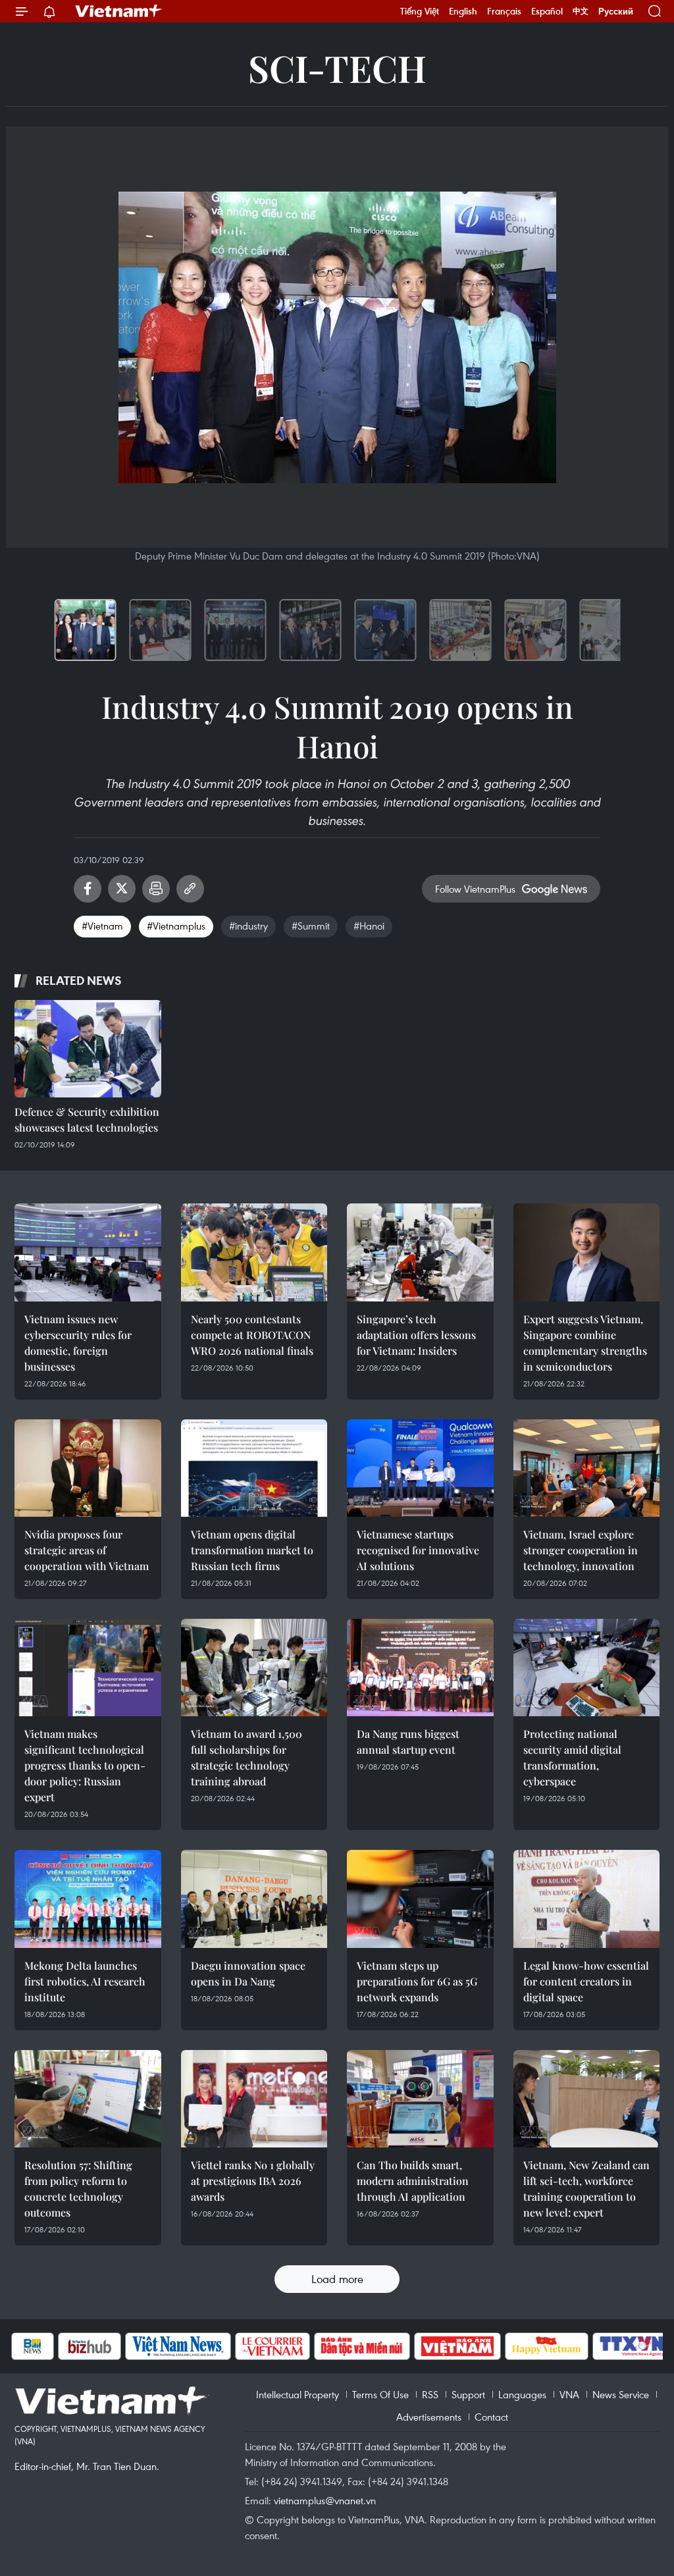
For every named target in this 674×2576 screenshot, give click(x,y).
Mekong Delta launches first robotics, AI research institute (85, 1981)
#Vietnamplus (176, 926)
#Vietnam (102, 926)
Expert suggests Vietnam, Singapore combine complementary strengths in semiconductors (585, 1343)
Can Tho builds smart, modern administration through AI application (413, 2181)
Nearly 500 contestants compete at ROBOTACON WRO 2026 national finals (252, 1335)
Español (547, 11)
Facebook (88, 889)
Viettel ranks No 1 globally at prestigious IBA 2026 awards (253, 2181)
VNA (569, 2394)
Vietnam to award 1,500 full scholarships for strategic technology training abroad (246, 1757)
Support (468, 2394)
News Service (621, 2394)
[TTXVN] (603, 2346)
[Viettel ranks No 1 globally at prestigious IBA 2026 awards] (254, 2099)
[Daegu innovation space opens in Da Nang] (254, 1899)
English (463, 11)
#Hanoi (369, 926)
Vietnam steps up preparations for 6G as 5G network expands (417, 1981)
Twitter (122, 889)
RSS (430, 2394)
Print (156, 889)
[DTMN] (333, 2346)
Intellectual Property (298, 2394)
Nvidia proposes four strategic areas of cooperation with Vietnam (87, 1550)
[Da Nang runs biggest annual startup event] (420, 1668)
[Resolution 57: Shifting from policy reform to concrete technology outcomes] (88, 2099)
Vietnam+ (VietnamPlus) (119, 11)
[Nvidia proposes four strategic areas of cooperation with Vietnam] (88, 1468)
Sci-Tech (337, 67)
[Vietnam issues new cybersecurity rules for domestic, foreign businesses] (88, 1252)
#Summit (311, 926)
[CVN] (244, 2346)
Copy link (190, 889)
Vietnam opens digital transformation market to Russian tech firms (252, 1550)
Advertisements (429, 2417)
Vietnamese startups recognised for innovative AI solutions (418, 1550)
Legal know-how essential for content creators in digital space (586, 1981)
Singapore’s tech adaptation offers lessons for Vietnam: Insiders (416, 1335)
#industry (248, 926)
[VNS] (149, 2346)
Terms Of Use (380, 2394)
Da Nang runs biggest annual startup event (408, 1742)
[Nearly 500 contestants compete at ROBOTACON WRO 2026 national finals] (254, 1252)
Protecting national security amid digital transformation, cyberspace (572, 1757)
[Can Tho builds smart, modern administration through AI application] (420, 2099)
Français (504, 11)
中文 (581, 11)
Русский (616, 12)
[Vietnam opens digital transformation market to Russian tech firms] (254, 1468)
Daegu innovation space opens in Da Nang (248, 1973)
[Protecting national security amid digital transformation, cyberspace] (587, 1668)
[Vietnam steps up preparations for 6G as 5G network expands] (420, 1899)
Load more (337, 2279)
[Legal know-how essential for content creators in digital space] (587, 1899)
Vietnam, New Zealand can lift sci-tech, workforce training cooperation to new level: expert (586, 2189)
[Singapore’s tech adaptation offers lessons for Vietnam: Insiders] (420, 1252)
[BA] (428, 2346)
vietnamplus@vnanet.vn (325, 2500)
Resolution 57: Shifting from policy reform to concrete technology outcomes (78, 2189)
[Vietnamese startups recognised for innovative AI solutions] (420, 1468)
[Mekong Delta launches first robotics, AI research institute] (88, 1899)
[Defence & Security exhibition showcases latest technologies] (88, 1049)
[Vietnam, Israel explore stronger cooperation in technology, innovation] (587, 1468)
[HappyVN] (518, 2346)
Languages (522, 2394)
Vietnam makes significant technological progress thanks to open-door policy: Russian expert (85, 1765)
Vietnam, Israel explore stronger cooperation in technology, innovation (581, 1550)
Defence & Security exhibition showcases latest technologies (87, 1119)
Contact (491, 2417)
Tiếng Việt (420, 11)
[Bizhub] (61, 2346)
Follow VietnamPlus (475, 889)
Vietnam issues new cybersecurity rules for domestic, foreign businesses (78, 1343)
